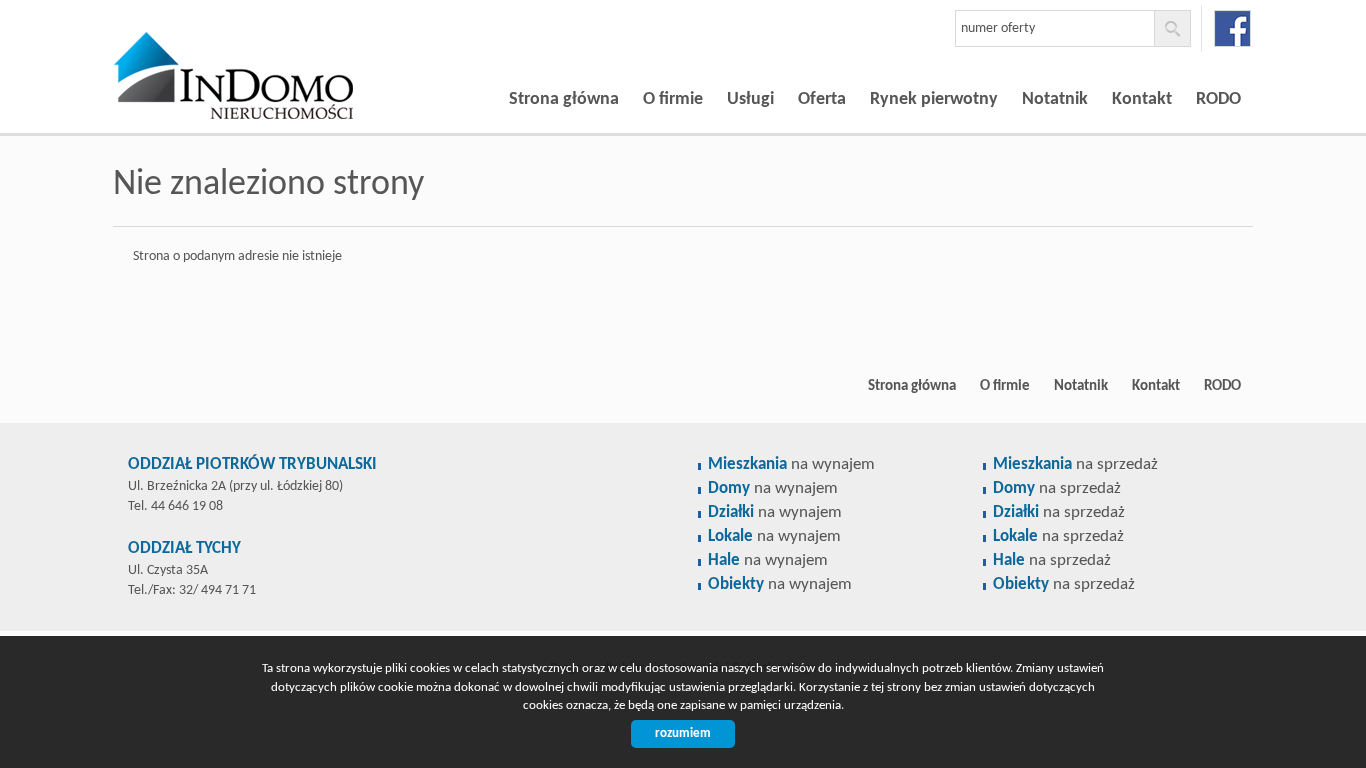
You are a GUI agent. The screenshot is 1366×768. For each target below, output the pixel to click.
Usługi (750, 99)
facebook (1232, 28)
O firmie (673, 99)
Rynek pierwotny (934, 99)
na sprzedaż (1075, 464)
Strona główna (564, 99)
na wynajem (791, 464)
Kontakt (1142, 99)
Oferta (822, 99)
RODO (1218, 99)
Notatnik (1055, 99)
